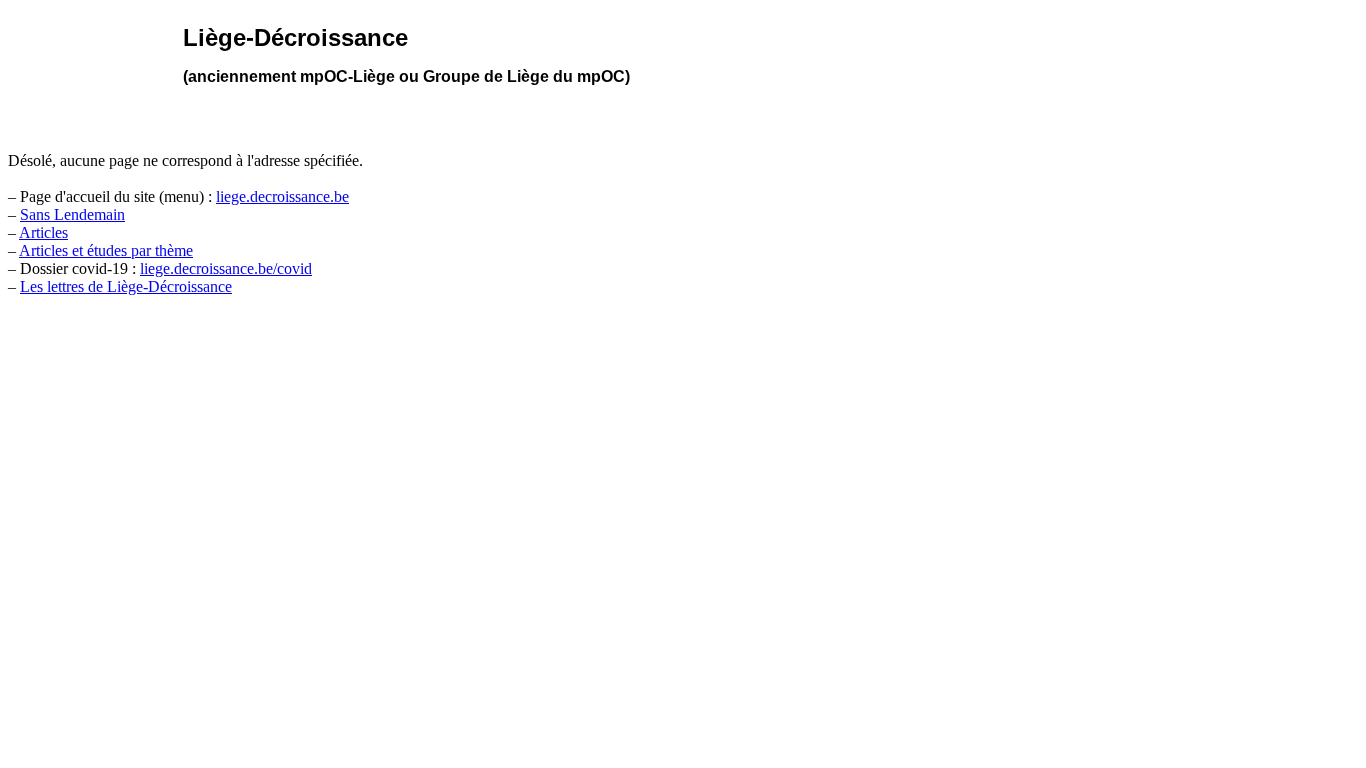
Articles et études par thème (106, 250)
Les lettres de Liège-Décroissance (126, 286)
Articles (43, 232)
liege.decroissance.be (282, 196)
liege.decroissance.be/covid (226, 268)
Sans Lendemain (72, 214)
